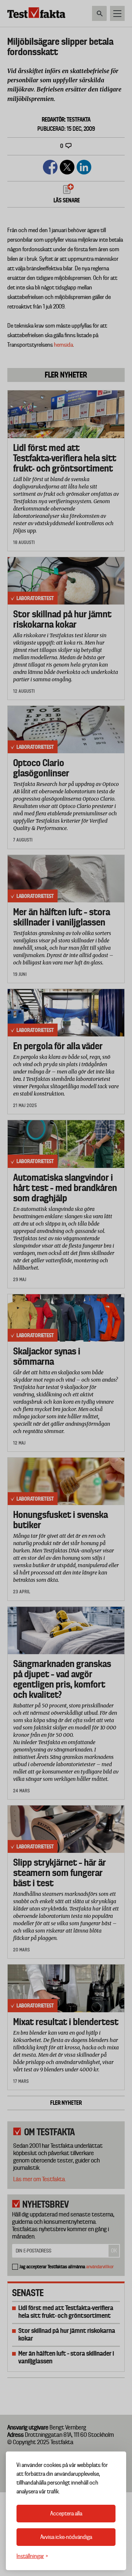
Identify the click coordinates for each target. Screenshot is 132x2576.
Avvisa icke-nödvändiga (66, 2537)
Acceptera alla (66, 2514)
